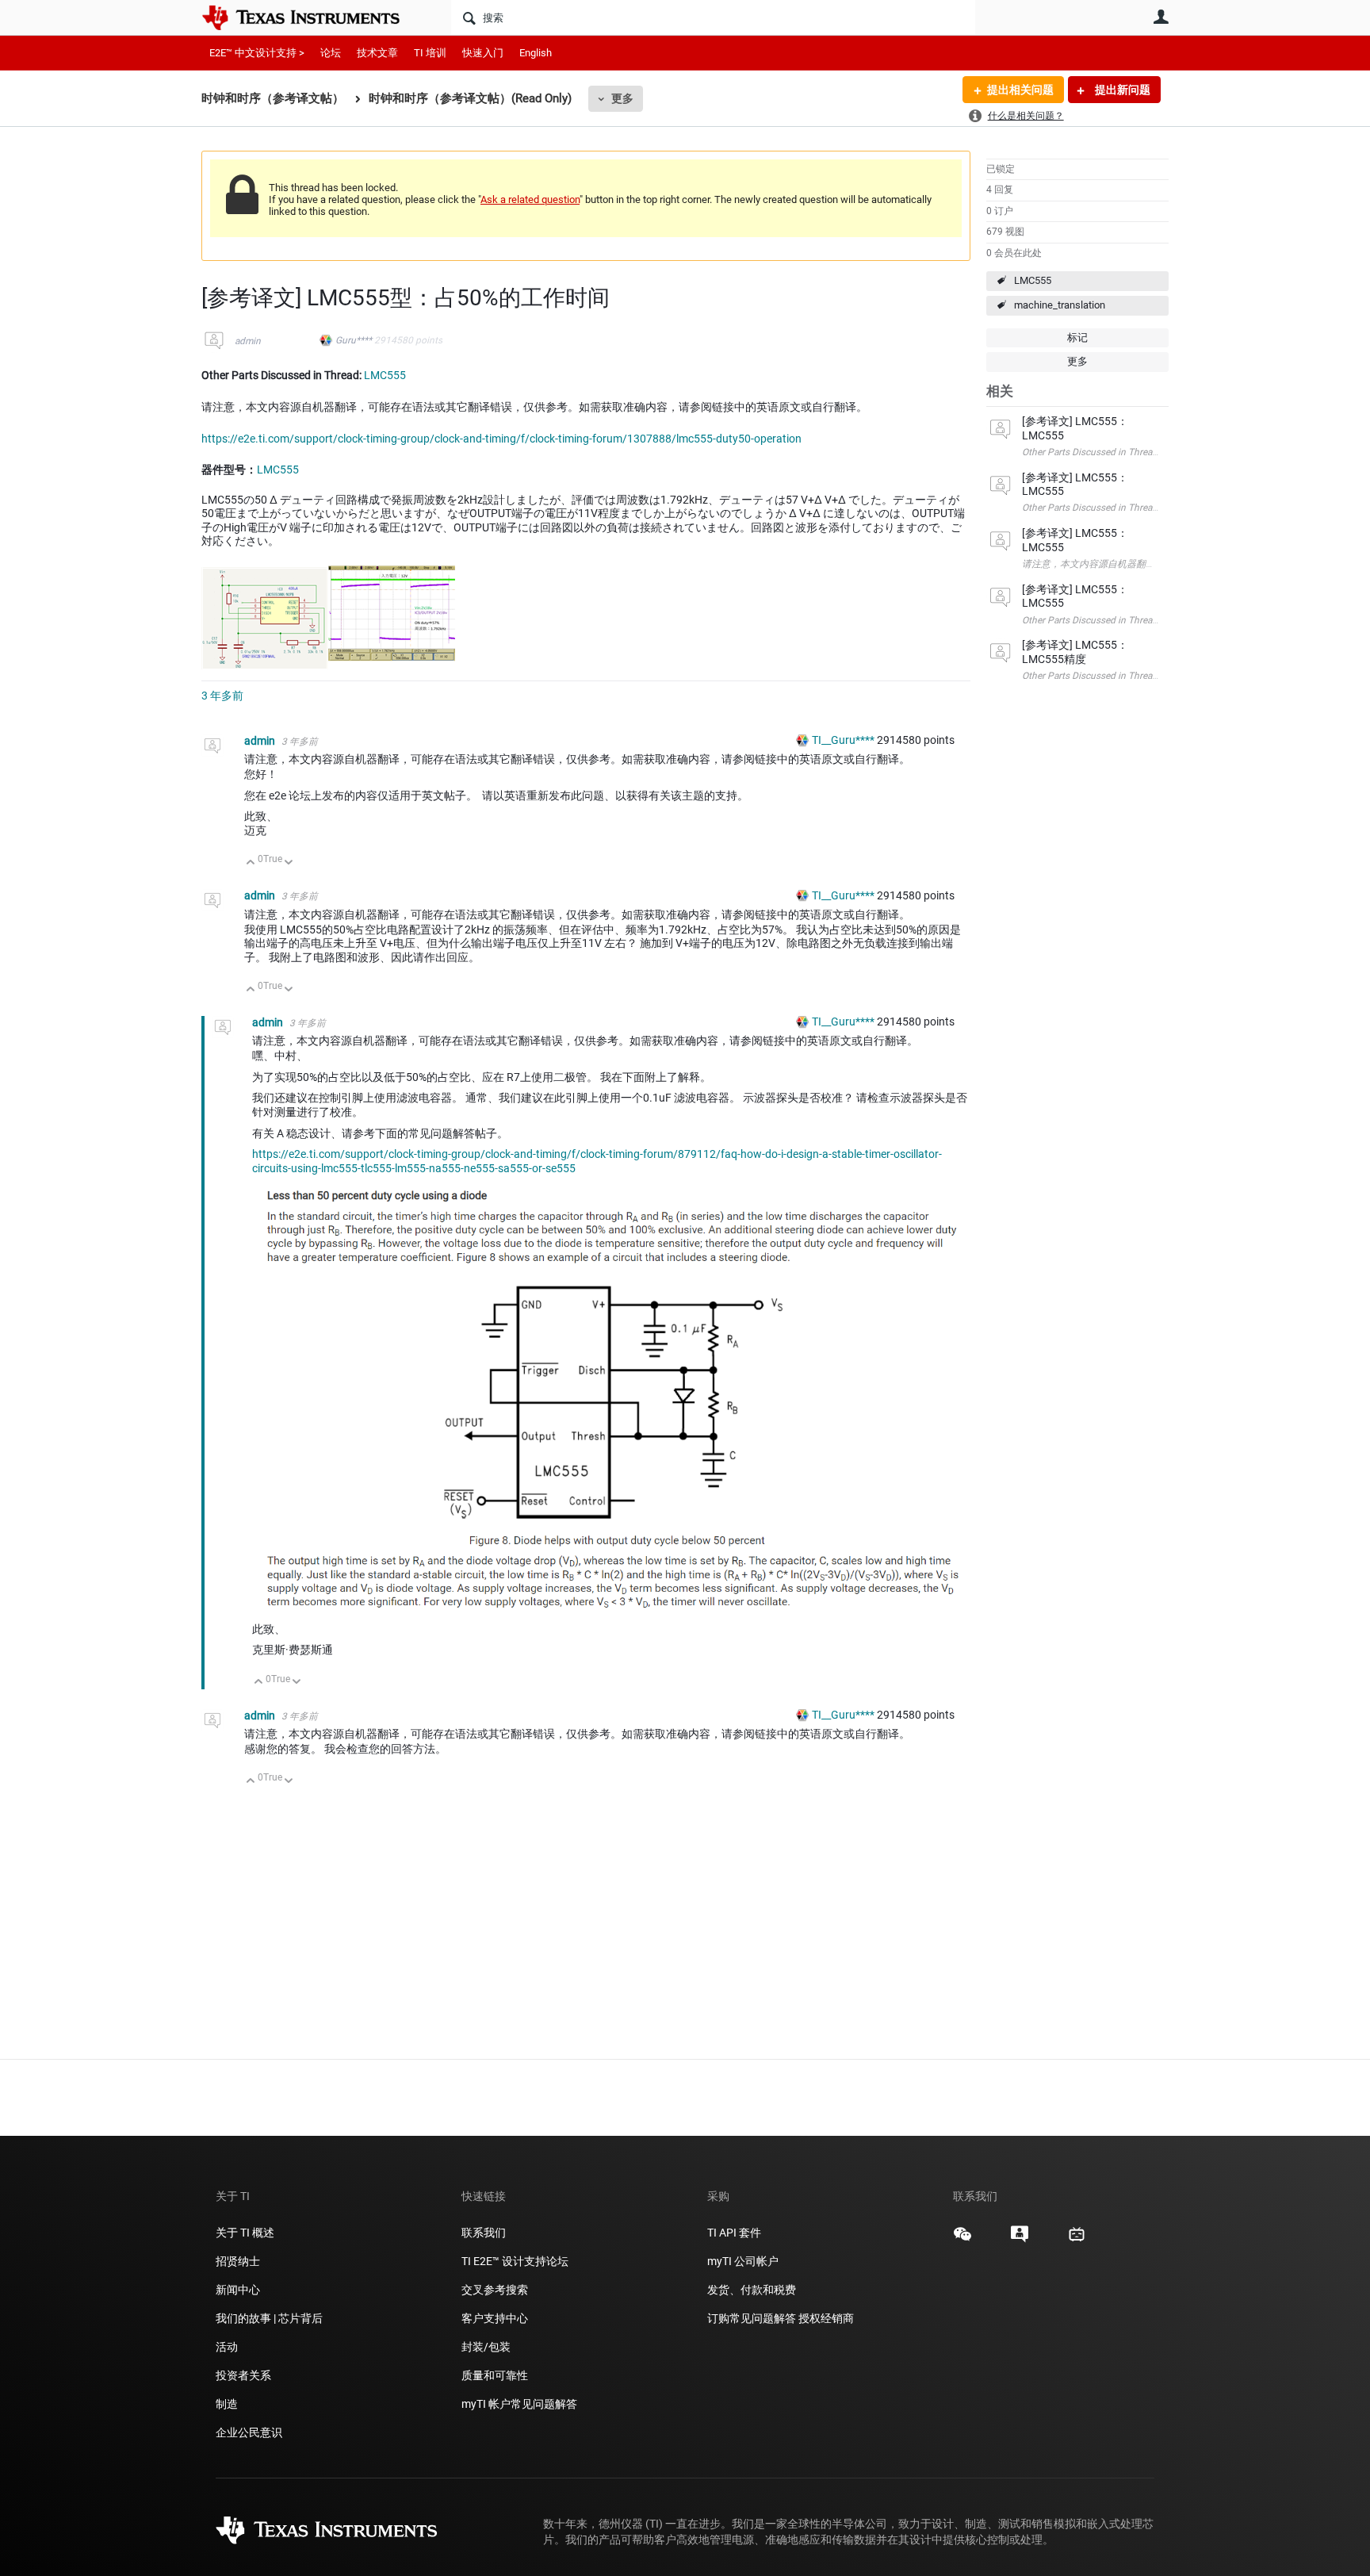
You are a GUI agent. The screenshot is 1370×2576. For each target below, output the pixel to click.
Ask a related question (530, 199)
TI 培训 (430, 53)
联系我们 (484, 2233)
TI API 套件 (734, 2233)
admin (248, 341)
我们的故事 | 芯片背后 (269, 2318)
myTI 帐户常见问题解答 (519, 2404)
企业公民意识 (249, 2432)
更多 (622, 98)
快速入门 (483, 53)
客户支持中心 (495, 2318)
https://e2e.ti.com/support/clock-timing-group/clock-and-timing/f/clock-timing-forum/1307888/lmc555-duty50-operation (501, 439)
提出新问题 (1121, 90)
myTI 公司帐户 (743, 2261)
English (536, 53)
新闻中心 (238, 2290)
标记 (1077, 337)
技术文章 (377, 53)
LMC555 (1033, 280)
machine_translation (1060, 305)
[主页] (312, 17)
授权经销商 (826, 2318)
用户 (1161, 17)
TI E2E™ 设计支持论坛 (515, 2261)
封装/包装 (486, 2347)
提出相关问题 (1020, 90)
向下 (289, 863)
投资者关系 (243, 2375)
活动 (227, 2347)
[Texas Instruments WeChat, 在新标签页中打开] (962, 2240)
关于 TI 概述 (245, 2233)
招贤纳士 (238, 2261)
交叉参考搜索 (495, 2290)
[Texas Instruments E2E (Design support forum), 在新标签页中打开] (1020, 2240)
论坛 (331, 53)
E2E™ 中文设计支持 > (257, 53)
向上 (251, 863)
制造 (227, 2404)
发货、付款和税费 (752, 2290)
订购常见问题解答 (752, 2318)
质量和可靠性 (496, 2375)
